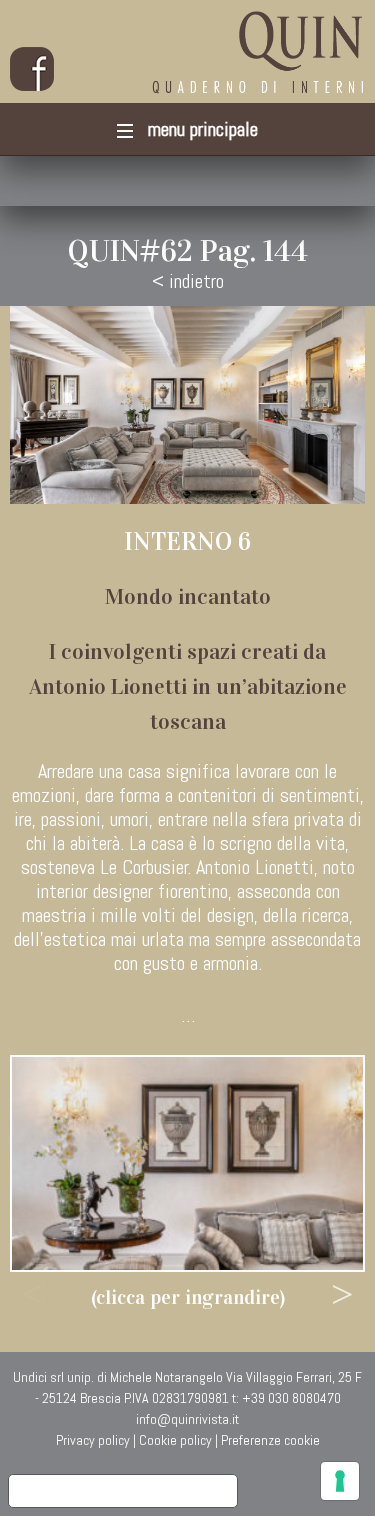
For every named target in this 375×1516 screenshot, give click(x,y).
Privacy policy (93, 1440)
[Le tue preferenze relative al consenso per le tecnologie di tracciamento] (340, 1481)
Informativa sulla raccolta (123, 1491)
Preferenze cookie (270, 1440)
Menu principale (200, 129)
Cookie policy (175, 1440)
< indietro (188, 281)
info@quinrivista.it (187, 1419)
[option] (187, 1163)
